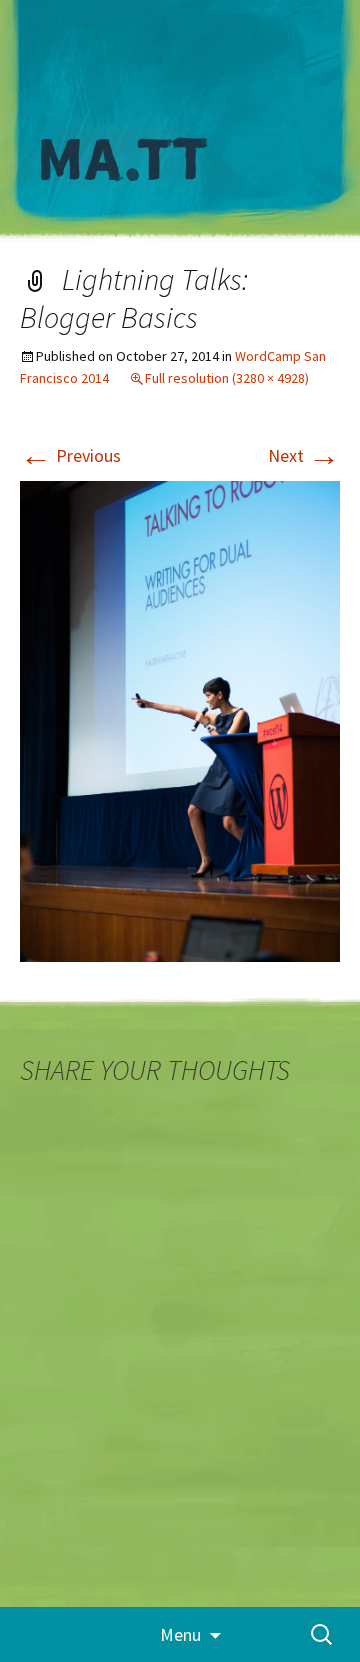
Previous (70, 455)
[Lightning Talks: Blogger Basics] (180, 719)
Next (304, 455)
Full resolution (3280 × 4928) (227, 378)
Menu (180, 1634)
